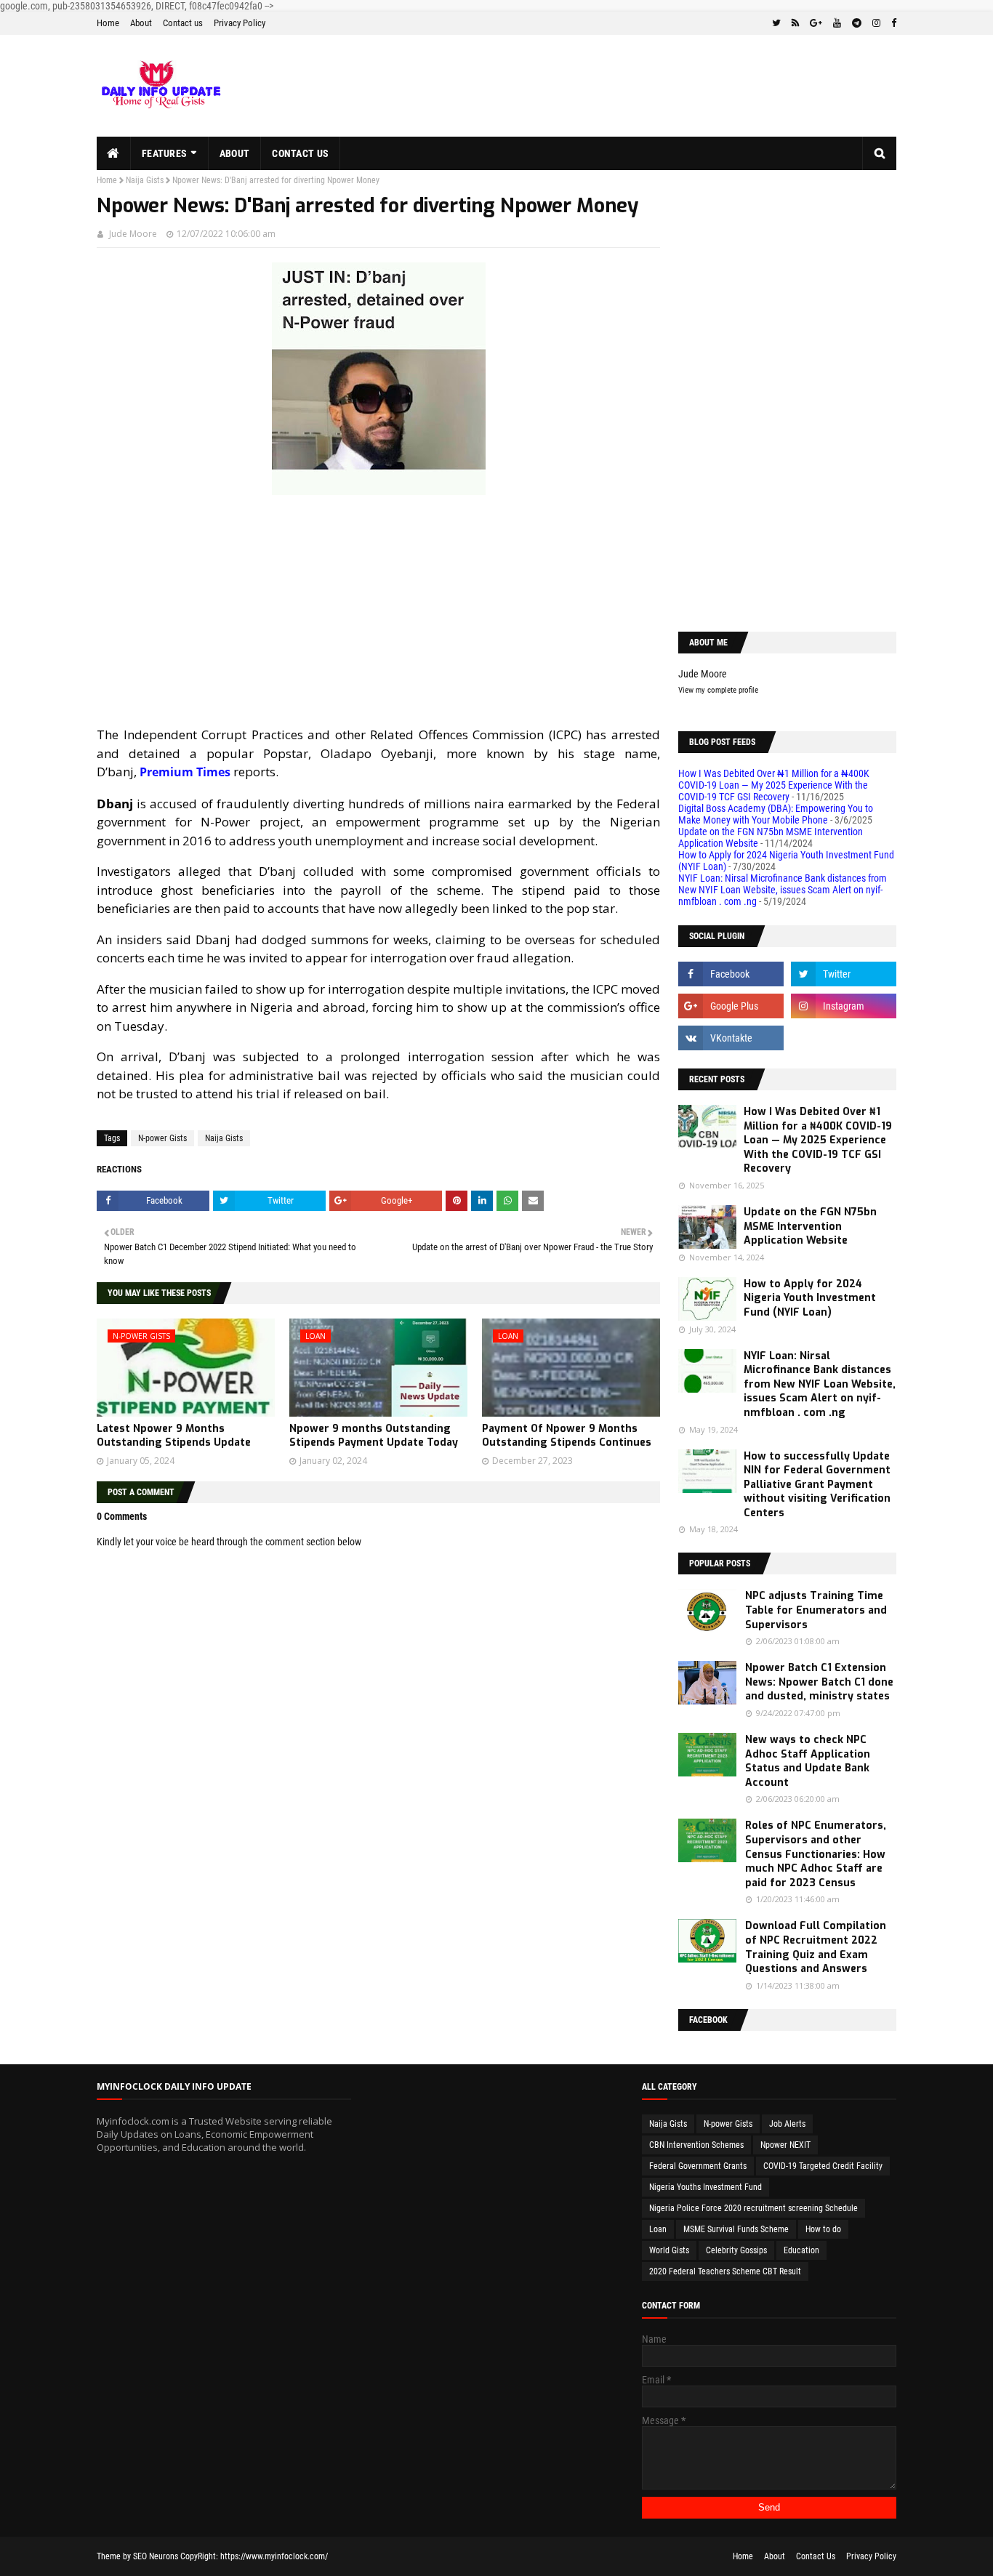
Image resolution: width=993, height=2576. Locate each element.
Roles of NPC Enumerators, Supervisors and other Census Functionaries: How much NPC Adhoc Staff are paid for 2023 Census (816, 1854)
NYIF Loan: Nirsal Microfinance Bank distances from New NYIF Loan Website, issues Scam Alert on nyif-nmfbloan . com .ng (783, 890)
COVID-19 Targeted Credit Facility (823, 2166)
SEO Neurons (156, 2556)
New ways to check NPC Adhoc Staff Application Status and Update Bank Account (808, 1761)
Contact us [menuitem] (300, 153)
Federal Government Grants (698, 2166)
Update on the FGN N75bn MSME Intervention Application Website (810, 1226)
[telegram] (857, 23)
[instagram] (876, 23)
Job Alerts (787, 2124)
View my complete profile (718, 690)
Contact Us (816, 2556)
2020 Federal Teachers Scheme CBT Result (725, 2271)
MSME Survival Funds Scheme (736, 2229)
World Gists (669, 2250)
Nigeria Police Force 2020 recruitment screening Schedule (753, 2208)
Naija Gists (145, 180)
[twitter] (776, 23)
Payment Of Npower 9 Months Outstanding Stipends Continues (567, 1436)
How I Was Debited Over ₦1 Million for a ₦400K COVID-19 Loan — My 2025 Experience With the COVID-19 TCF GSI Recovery (774, 785)
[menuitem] (114, 153)
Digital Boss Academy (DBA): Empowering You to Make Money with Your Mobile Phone (776, 814)
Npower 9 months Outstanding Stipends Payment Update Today (374, 1436)
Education (801, 2250)
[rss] (795, 23)
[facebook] (892, 23)
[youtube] (837, 23)
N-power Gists (162, 1138)
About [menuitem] (235, 153)
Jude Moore (133, 234)
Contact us (183, 23)
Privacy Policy (240, 23)
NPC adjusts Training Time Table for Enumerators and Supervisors (816, 1610)
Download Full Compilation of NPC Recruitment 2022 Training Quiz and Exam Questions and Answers (816, 1947)
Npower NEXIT (785, 2145)
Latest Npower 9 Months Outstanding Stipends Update (174, 1436)
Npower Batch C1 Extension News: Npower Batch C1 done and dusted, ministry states (819, 1682)
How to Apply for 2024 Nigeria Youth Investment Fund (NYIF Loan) (810, 1298)
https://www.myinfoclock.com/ (274, 2556)
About (141, 23)
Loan (658, 2229)
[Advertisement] (378, 611)
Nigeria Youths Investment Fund (705, 2187)
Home (108, 23)
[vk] (731, 1038)
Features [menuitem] (164, 153)
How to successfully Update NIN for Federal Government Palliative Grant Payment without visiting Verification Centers (817, 1485)
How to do (823, 2229)
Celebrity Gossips (736, 2250)
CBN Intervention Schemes (696, 2145)
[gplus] (816, 23)
